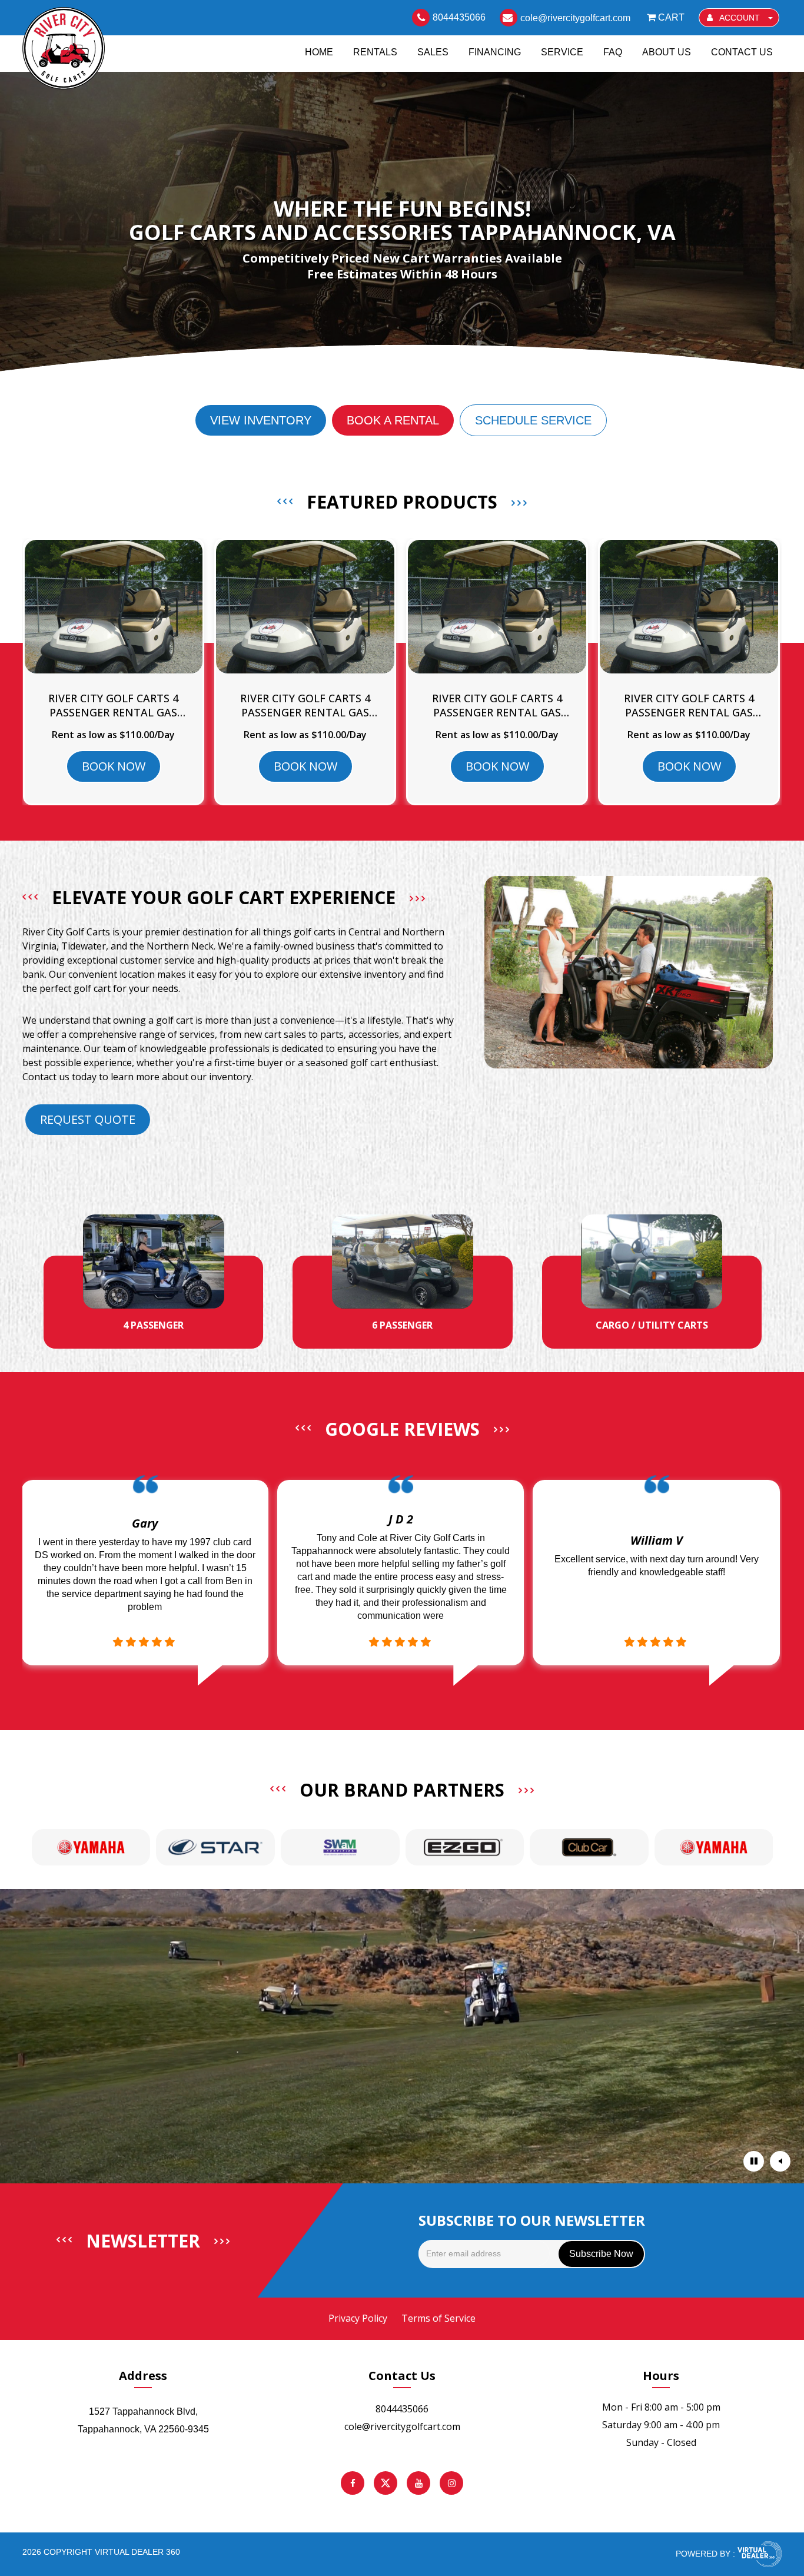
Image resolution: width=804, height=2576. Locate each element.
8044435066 (402, 2409)
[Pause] (754, 2161)
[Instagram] (451, 2483)
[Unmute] (780, 2161)
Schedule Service (533, 420)
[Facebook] (353, 2483)
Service (562, 52)
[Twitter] (386, 2483)
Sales (433, 52)
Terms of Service (438, 2318)
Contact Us (742, 52)
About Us (667, 52)
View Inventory (261, 420)
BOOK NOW (114, 766)
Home (319, 52)
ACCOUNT (740, 18)
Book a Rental (393, 420)
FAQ (613, 52)
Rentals (375, 52)
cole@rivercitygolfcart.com (402, 2426)
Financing (495, 52)
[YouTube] (418, 2483)
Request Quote (88, 1119)
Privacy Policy (358, 2318)
